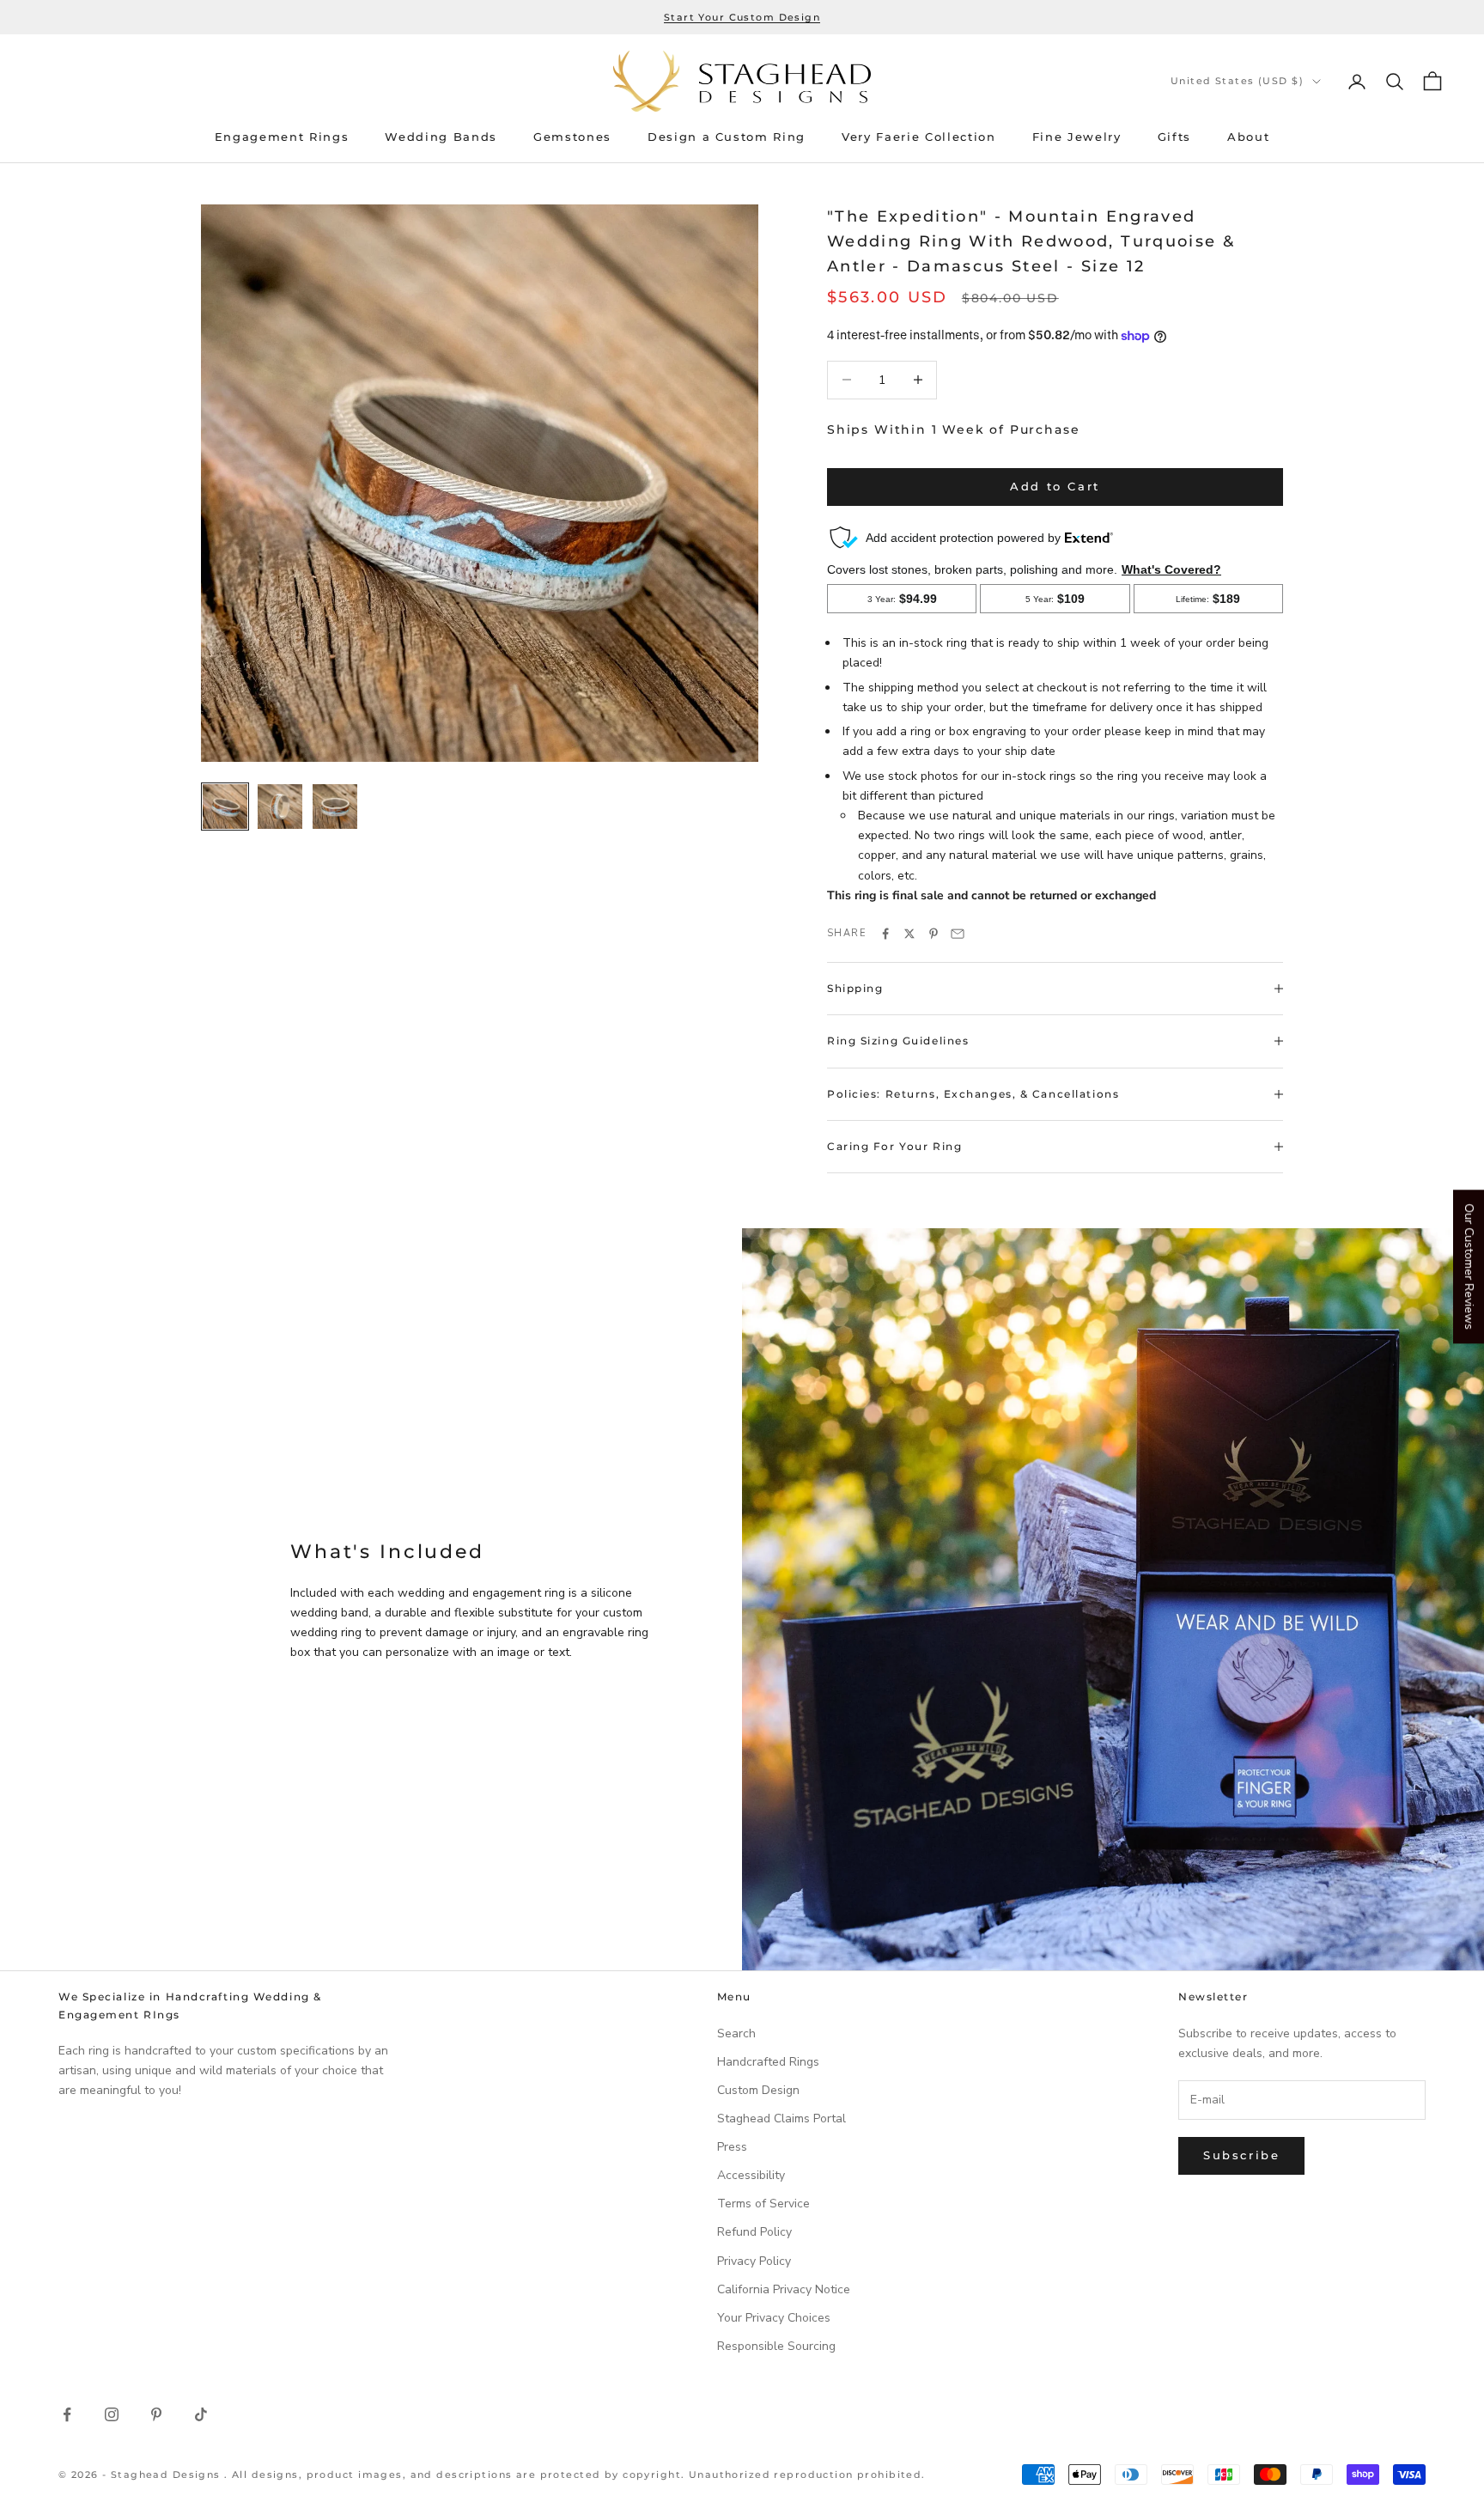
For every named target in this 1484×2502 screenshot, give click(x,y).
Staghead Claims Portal (782, 2118)
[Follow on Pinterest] (156, 2414)
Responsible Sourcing (776, 2346)
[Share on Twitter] (909, 934)
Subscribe (1241, 2155)
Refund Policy (754, 2232)
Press (732, 2147)
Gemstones (572, 137)
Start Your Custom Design (742, 17)
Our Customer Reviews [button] (1469, 1266)
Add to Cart (1055, 486)
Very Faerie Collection (919, 137)
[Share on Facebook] (885, 934)
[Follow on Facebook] (67, 2414)
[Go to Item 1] (225, 807)
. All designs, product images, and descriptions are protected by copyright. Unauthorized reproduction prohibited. (575, 2475)
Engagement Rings (282, 137)
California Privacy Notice (784, 2289)
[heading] (742, 81)
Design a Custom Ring (727, 137)
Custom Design (758, 2090)
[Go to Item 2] (280, 807)
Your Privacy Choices (774, 2318)
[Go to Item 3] (335, 807)
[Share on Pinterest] (934, 934)
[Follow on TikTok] (201, 2414)
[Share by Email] (958, 934)
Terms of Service (763, 2204)
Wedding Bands (441, 137)
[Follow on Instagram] (112, 2414)
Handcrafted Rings (768, 2062)
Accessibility (751, 2175)
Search (736, 2033)
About (1248, 137)
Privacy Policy (754, 2261)
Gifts (1174, 137)
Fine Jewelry (1077, 137)
